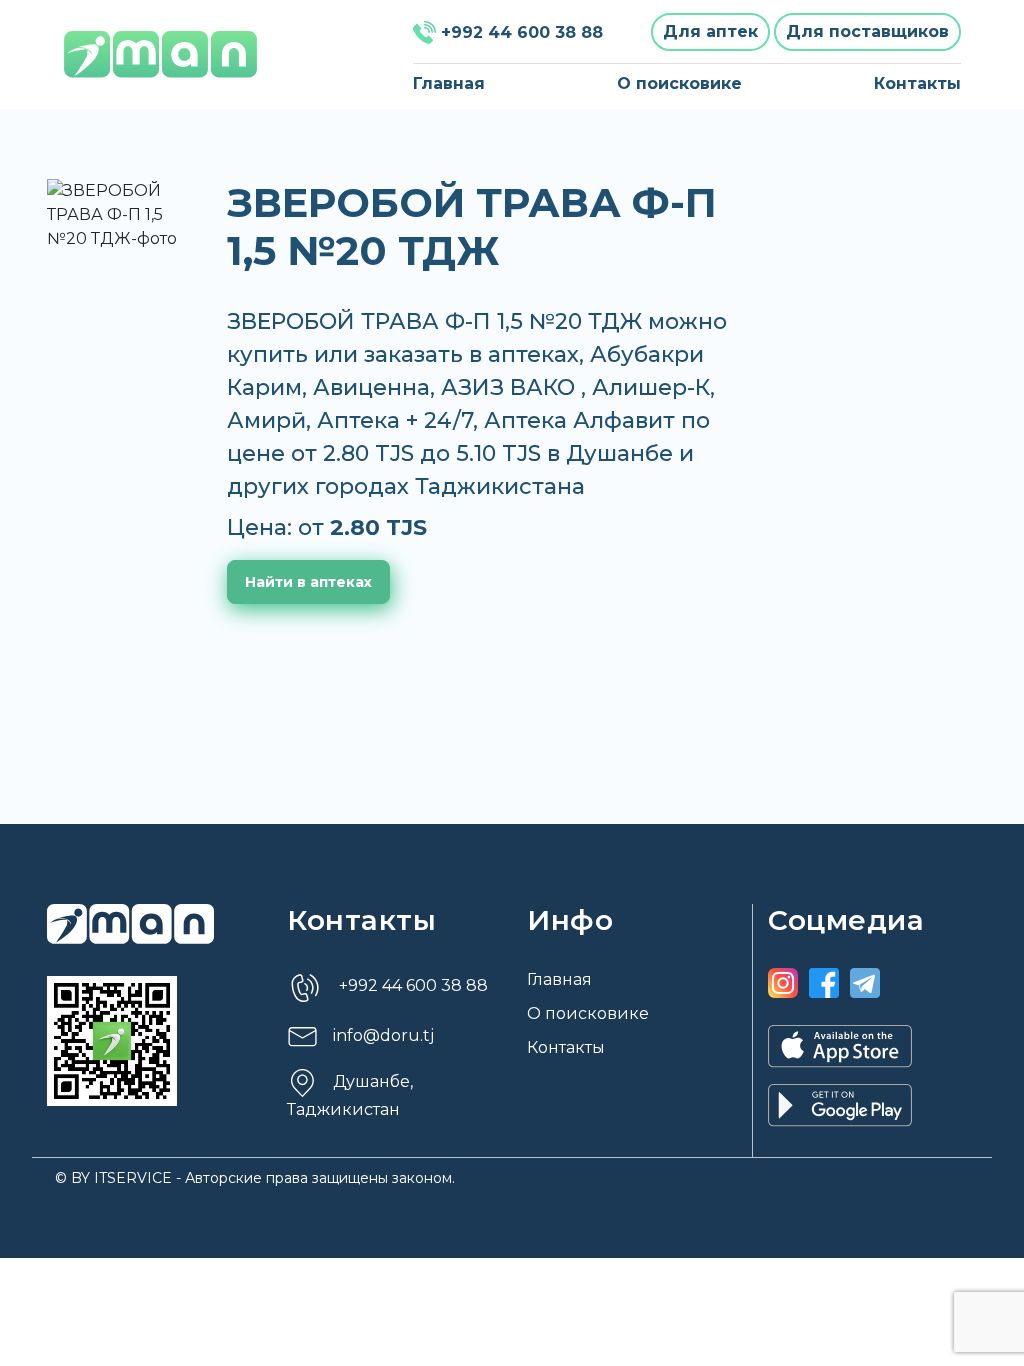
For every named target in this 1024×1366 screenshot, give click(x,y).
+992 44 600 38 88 (522, 32)
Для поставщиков (867, 31)
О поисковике (679, 83)
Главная (449, 83)
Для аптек (710, 31)
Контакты (917, 83)
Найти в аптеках (308, 582)
